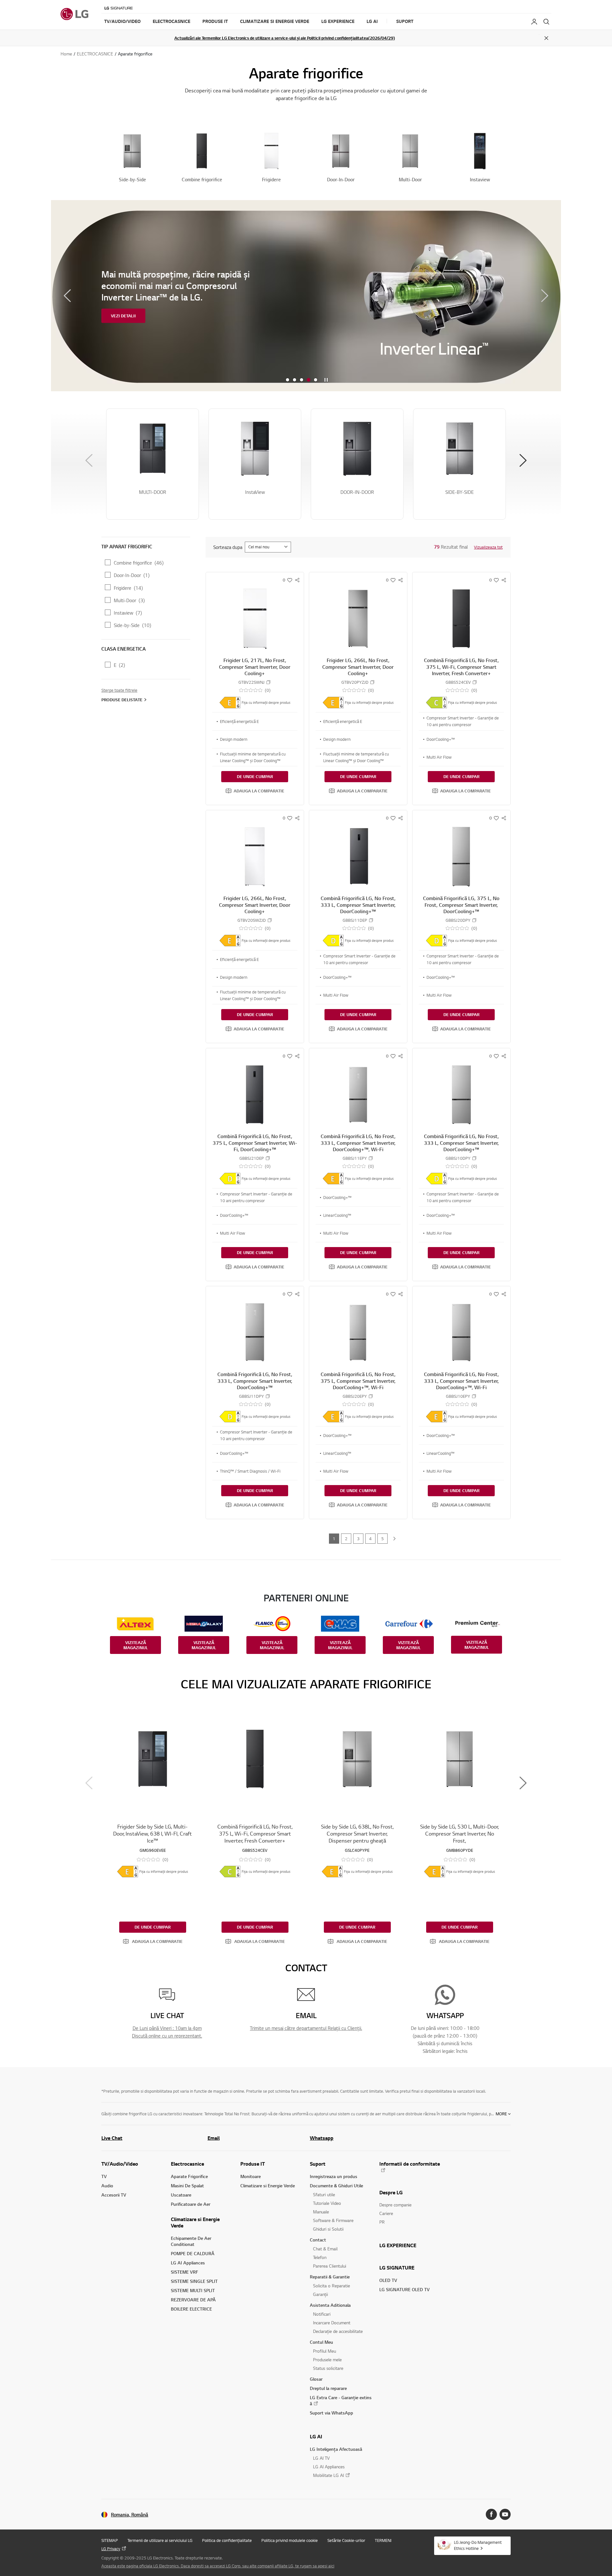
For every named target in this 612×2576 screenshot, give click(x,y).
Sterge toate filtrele (119, 690)
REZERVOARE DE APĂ (193, 2300)
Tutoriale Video (327, 2203)
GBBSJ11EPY (355, 1158)
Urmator (394, 1539)
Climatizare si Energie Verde (195, 2222)
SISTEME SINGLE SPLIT (194, 2281)
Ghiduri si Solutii (328, 2229)
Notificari (322, 2314)
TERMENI (383, 2540)
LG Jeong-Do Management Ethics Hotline (478, 2545)
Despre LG (391, 2192)
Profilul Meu (324, 2351)
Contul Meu (321, 2342)
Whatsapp (322, 2138)
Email (214, 2138)
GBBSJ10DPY (458, 1158)
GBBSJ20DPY (458, 920)
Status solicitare (328, 2368)
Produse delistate (122, 700)
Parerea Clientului (330, 2266)
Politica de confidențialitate (227, 2540)
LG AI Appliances (188, 2263)
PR (382, 2222)
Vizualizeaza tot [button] (488, 547)
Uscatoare (181, 2195)
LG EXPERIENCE (398, 2245)
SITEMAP (110, 2540)
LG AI (316, 2436)
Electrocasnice (187, 2164)
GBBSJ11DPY (251, 1396)
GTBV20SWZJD (252, 920)
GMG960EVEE (153, 1850)
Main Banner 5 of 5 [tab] (316, 380)
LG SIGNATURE (397, 2268)
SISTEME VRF (185, 2272)
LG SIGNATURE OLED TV (404, 2289)
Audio (107, 2186)
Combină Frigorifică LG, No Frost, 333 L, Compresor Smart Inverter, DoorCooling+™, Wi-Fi (358, 1143)
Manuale (321, 2212)
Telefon (320, 2257)
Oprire (326, 380)
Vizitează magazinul (136, 1645)
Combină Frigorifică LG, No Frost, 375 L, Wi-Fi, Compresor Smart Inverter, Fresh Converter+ (461, 667)
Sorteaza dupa (228, 547)
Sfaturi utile (324, 2194)
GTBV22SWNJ (251, 682)
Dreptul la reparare (328, 2388)
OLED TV (388, 2280)
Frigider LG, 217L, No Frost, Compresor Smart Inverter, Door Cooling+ (255, 667)
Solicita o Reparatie (331, 2286)
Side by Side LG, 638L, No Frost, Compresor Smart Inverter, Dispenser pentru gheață (357, 1833)
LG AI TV (321, 2458)
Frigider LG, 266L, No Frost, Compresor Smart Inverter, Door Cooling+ (358, 667)
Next (545, 296)
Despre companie (395, 2205)
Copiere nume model (268, 682)
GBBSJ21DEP (252, 1158)
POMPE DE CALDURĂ (193, 2253)
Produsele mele (327, 2360)
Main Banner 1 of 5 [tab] (288, 380)
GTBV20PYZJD (355, 682)
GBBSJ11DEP (355, 920)
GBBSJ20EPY (355, 1396)
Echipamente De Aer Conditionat (191, 2241)
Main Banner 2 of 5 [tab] (295, 380)
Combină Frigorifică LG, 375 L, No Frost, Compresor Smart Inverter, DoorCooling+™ (461, 905)
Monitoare (251, 2176)
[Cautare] (546, 22)
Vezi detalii (123, 332)
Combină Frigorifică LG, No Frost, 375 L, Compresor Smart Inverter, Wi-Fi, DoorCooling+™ (255, 1143)
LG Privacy (111, 2549)
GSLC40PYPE (357, 1850)
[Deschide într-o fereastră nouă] (491, 2514)
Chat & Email (325, 2249)
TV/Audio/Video (120, 2164)
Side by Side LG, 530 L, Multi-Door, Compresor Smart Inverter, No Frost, (459, 1833)
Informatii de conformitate (410, 2164)
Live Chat (112, 2138)
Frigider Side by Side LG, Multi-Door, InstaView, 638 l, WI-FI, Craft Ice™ (153, 1833)
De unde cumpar (255, 776)
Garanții (321, 2294)
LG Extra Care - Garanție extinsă (341, 2400)
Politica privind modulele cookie (290, 2540)
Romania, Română (130, 2515)
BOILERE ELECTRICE (191, 2309)
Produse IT (253, 2164)
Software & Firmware (333, 2220)
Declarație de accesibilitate (338, 2331)
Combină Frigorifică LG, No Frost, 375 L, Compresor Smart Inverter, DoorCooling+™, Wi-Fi (358, 1381)
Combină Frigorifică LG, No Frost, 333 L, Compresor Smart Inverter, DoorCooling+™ (358, 905)
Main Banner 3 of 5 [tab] (302, 380)
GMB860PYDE (460, 1850)
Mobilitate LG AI (328, 2475)
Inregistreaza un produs (334, 2176)
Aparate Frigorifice (189, 2176)
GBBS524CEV (458, 682)
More (501, 2114)
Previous (67, 296)
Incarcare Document (332, 2323)
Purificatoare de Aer (191, 2204)
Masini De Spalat (187, 2186)
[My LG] (534, 22)
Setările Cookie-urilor (346, 2540)
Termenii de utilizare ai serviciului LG (160, 2540)
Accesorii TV (114, 2195)
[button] (255, 791)
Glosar (316, 2379)
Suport (318, 2164)
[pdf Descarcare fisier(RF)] (230, 703)
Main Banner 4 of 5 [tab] (309, 380)
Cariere (386, 2213)
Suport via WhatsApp (331, 2413)
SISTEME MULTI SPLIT (193, 2290)
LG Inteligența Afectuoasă (336, 2449)
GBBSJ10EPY (458, 1396)
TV (104, 2176)
